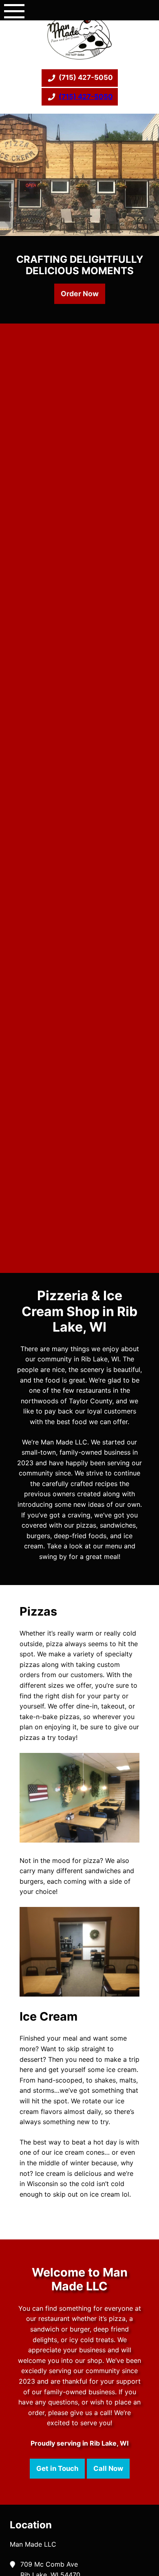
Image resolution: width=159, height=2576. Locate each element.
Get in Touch (57, 2468)
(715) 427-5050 (86, 77)
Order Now (80, 294)
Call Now (108, 2468)
